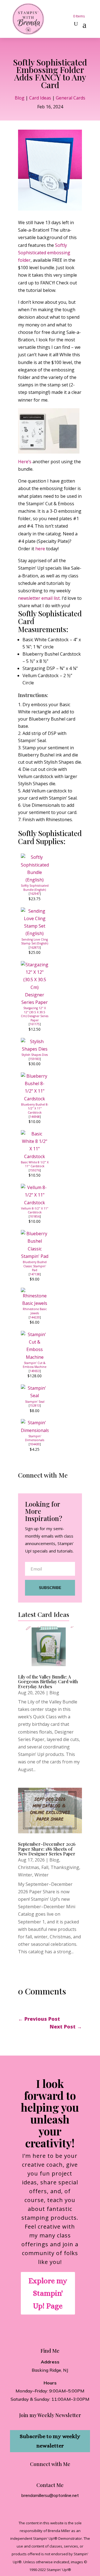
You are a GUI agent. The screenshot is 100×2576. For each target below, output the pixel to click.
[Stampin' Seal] (35, 1396)
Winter (25, 1875)
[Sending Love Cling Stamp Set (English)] (35, 933)
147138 (35, 1274)
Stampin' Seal (35, 1402)
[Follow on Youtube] (69, 1486)
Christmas (29, 1867)
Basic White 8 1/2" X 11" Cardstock (35, 1164)
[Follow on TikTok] (34, 1486)
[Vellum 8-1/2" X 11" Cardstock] (35, 1203)
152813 (35, 1405)
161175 (35, 1024)
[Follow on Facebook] (23, 1486)
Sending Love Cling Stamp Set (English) (35, 942)
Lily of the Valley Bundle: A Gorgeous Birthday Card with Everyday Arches (48, 1682)
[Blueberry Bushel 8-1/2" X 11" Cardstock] (35, 1099)
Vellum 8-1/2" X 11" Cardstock (35, 1210)
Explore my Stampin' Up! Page (48, 2293)
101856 (35, 1216)
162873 (35, 947)
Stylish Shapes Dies (35, 1055)
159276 (35, 1170)
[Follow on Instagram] (46, 1486)
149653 (35, 1371)
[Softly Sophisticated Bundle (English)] (35, 880)
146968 (35, 1117)
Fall (45, 1867)
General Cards (71, 98)
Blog (20, 98)
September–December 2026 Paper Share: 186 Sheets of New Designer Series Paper (47, 1849)
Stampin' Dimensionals (35, 1438)
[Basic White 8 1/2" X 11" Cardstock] (35, 1156)
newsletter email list (39, 598)
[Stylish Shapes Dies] (35, 1049)
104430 (35, 1444)
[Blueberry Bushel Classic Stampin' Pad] (35, 1256)
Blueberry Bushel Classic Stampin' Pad (35, 1266)
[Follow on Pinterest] (58, 1486)
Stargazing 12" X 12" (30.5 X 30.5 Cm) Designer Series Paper (35, 1014)
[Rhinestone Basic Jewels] (35, 1303)
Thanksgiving (65, 1867)
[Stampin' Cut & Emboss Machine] (35, 1357)
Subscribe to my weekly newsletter (50, 2441)
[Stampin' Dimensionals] (35, 1430)
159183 (35, 1059)
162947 (35, 894)
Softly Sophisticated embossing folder (44, 253)
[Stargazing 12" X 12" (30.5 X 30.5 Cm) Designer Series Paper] (35, 1002)
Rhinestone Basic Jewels (35, 1311)
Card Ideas (40, 98)
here (41, 549)
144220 (35, 1317)
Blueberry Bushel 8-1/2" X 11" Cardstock (35, 1108)
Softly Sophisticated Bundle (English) (35, 888)
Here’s (25, 462)
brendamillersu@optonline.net (50, 2495)
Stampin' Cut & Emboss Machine (35, 1365)
